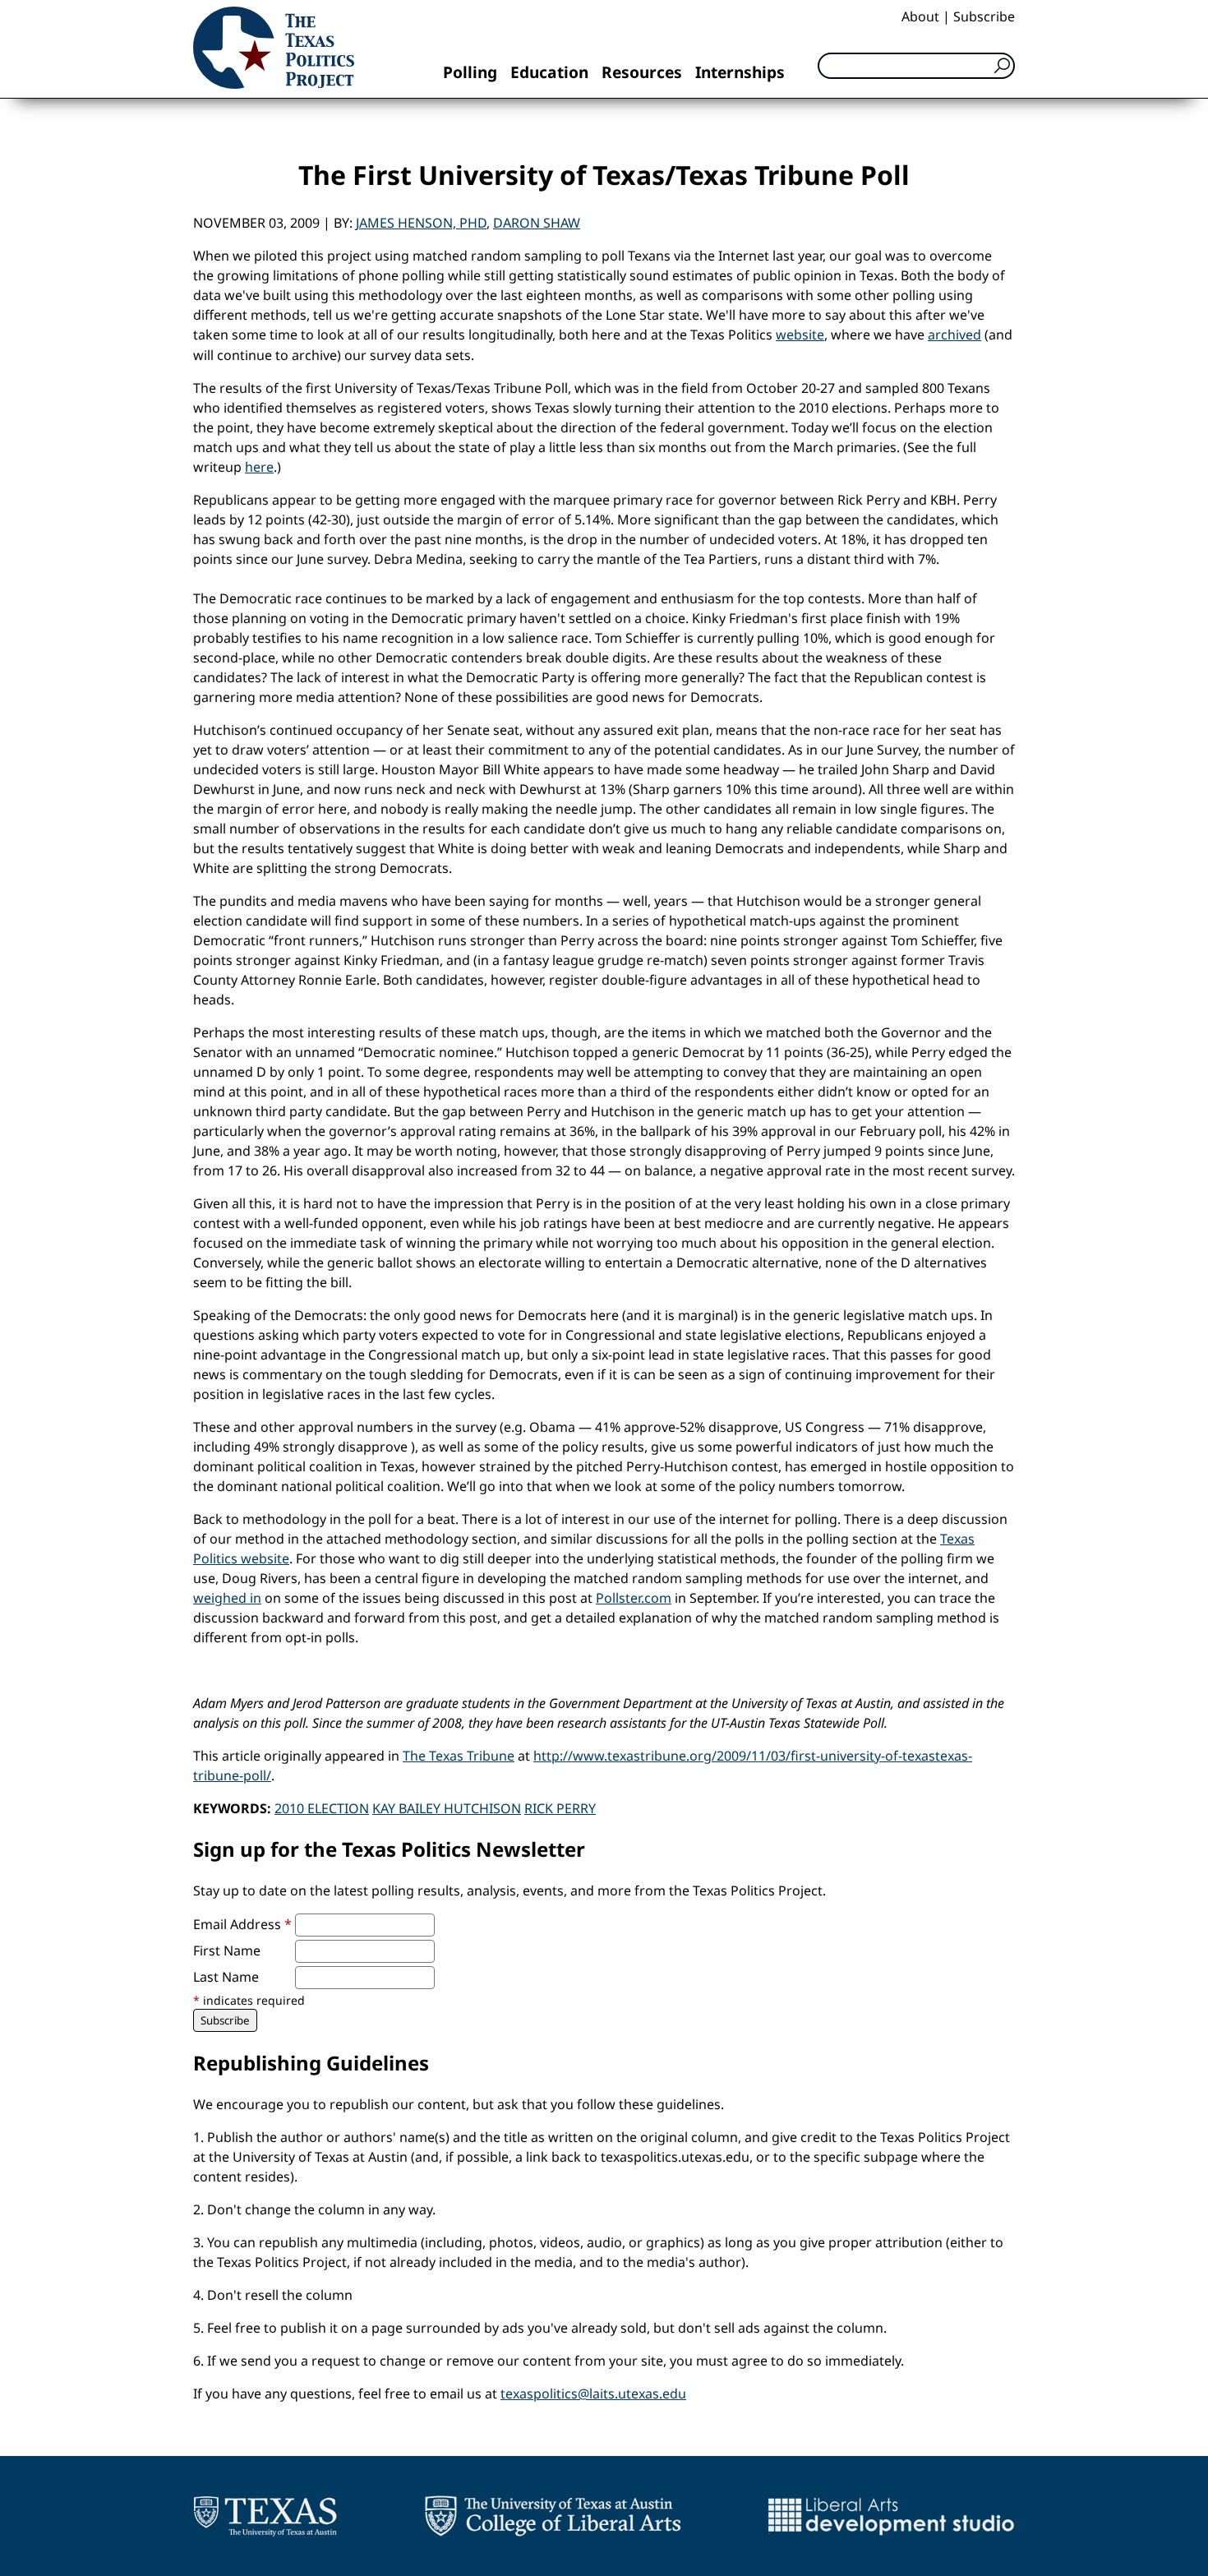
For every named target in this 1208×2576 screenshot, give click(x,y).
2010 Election (322, 1808)
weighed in (227, 1598)
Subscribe (984, 16)
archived (954, 335)
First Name (227, 1950)
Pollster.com (634, 1598)
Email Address (242, 1924)
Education (549, 72)
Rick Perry (560, 1808)
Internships (740, 72)
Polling (470, 72)
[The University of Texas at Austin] (265, 2516)
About (920, 16)
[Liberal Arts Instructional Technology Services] (891, 2516)
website (800, 335)
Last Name (226, 1977)
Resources (642, 72)
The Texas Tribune (459, 1756)
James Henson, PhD (421, 223)
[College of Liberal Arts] (553, 2516)
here (259, 467)
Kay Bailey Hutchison (447, 1808)
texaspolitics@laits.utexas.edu (593, 2394)
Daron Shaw (537, 223)
